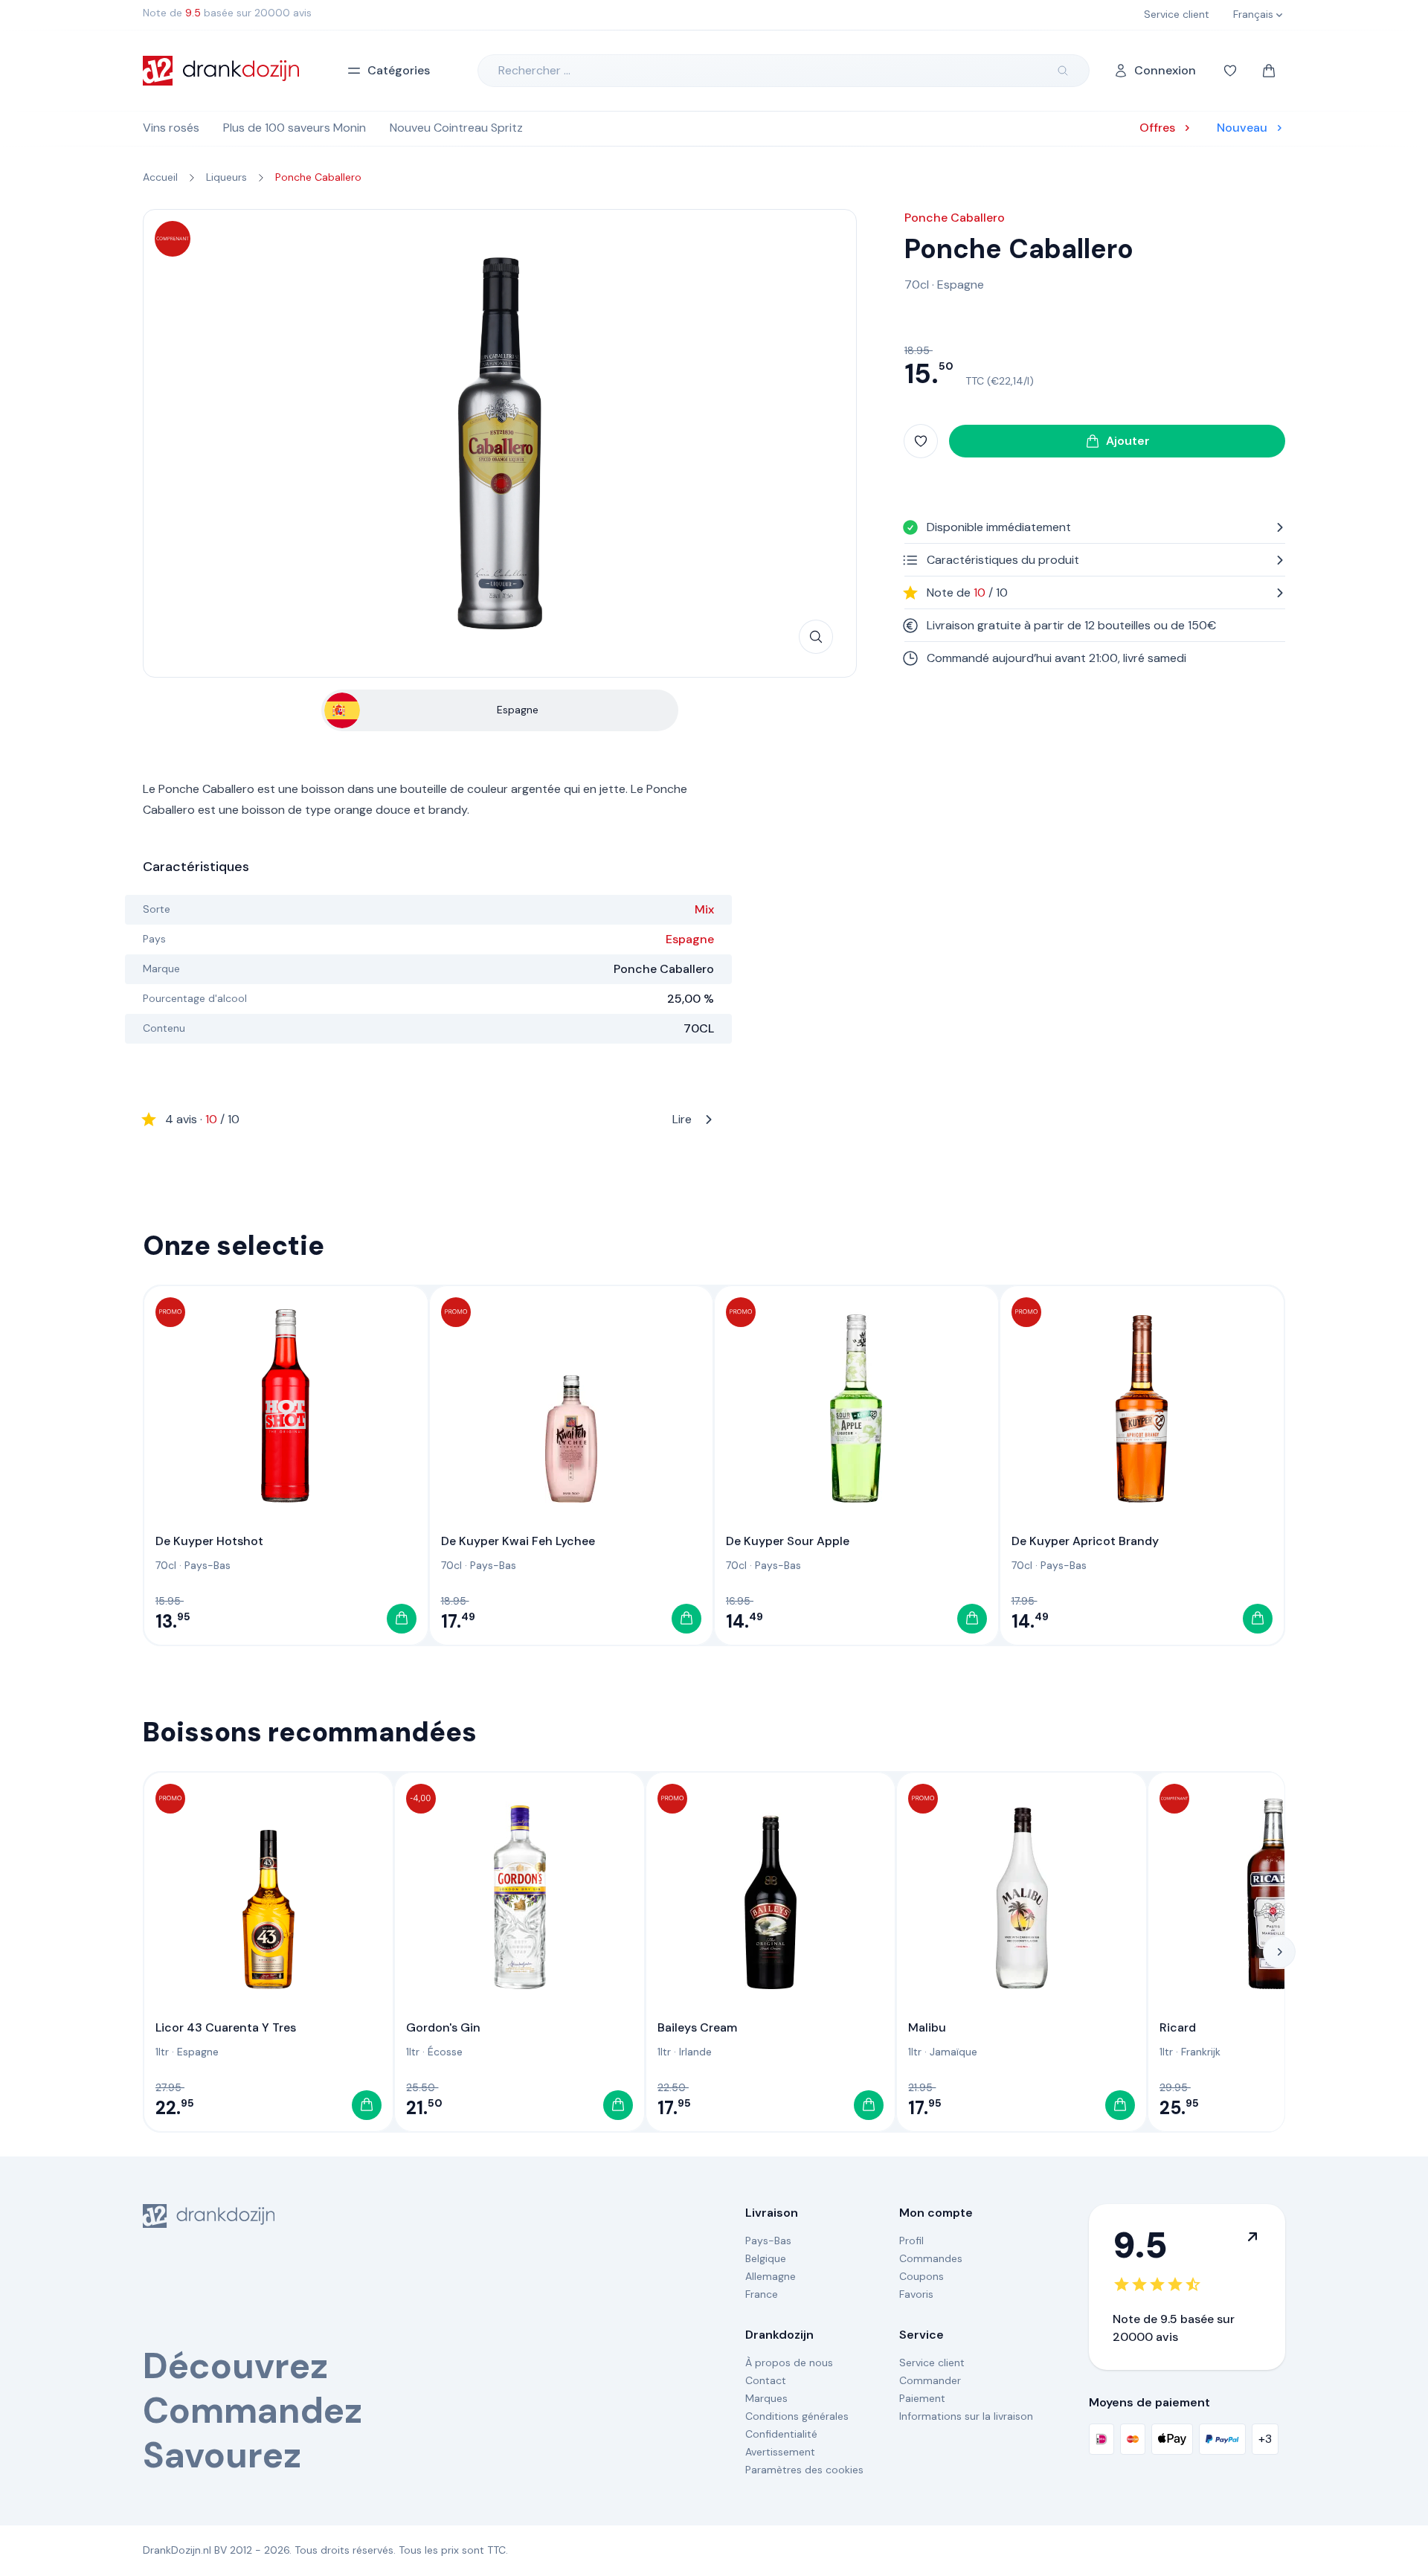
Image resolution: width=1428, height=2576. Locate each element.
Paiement (922, 2398)
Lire (428, 1119)
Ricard (1178, 2027)
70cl (917, 285)
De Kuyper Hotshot (209, 1541)
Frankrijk (1201, 2052)
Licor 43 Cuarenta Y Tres (226, 2027)
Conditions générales (797, 2416)
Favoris (916, 2294)
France (762, 2294)
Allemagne (771, 2276)
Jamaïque (953, 2052)
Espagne (690, 939)
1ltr (162, 2052)
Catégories (399, 70)
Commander (930, 2380)
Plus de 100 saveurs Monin (295, 128)
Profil (911, 2241)
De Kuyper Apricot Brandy (1085, 1541)
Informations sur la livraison (966, 2416)
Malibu (927, 2027)
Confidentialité (781, 2434)
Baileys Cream (697, 2027)
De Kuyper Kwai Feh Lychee (518, 1541)
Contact (766, 2380)
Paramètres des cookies (804, 2470)
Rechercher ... (534, 70)
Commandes (931, 2258)
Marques (766, 2398)
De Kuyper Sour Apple (788, 1541)
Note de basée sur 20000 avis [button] (227, 13)
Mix (704, 909)
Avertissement (780, 2452)
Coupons (922, 2276)
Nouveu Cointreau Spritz (456, 128)
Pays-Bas (208, 1565)
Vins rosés (171, 128)
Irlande (695, 2052)
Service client (932, 2363)
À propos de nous (789, 2363)
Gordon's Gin (443, 2027)
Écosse (445, 2052)
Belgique (766, 2258)
